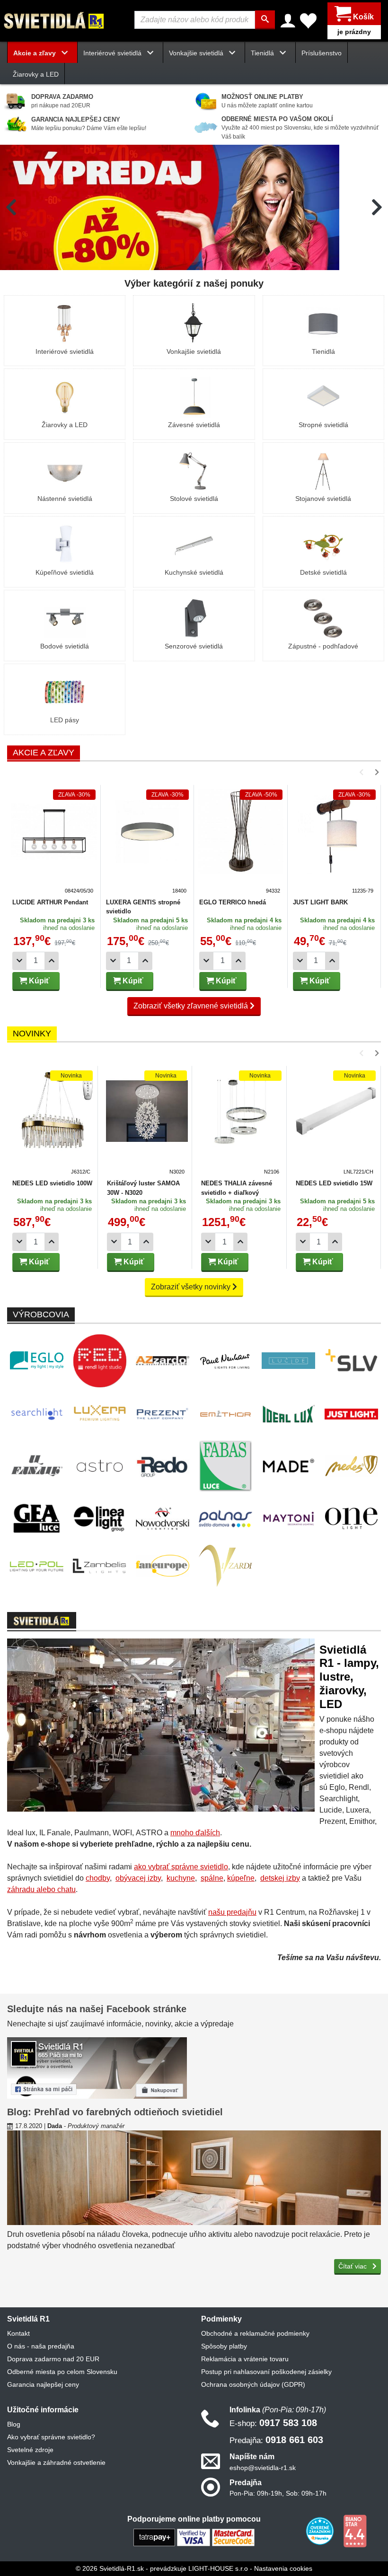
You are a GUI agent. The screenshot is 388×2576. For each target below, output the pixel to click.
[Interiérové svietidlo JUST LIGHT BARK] (335, 842)
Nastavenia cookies (283, 2568)
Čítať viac (353, 2266)
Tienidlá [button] (263, 53)
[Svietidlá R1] (54, 20)
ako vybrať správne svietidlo (181, 1867)
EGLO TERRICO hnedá (233, 902)
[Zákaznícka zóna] (288, 21)
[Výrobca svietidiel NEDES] (351, 1466)
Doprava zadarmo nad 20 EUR (53, 2359)
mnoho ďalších (195, 1833)
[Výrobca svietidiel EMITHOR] (225, 1414)
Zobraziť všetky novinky (192, 1287)
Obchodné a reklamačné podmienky (255, 2333)
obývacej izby (138, 1878)
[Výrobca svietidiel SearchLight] (37, 1414)
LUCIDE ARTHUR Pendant (50, 902)
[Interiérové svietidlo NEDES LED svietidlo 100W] (53, 1123)
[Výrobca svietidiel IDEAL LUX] (288, 1414)
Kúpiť (38, 981)
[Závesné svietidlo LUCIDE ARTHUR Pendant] (54, 842)
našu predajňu (232, 1912)
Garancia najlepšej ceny (43, 2384)
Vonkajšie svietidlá (194, 351)
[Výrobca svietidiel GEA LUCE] (37, 1519)
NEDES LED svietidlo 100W (52, 1183)
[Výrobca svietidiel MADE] (288, 1466)
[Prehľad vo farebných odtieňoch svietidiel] (194, 2178)
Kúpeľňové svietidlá (65, 572)
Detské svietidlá (323, 572)
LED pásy (65, 720)
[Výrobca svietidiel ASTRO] (100, 1466)
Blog (14, 2424)
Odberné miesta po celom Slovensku (62, 2372)
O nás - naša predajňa (41, 2346)
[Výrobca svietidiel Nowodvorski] (163, 1519)
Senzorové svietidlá (194, 646)
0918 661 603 (276, 2440)
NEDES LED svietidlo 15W (334, 1183)
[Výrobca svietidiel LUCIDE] (288, 1361)
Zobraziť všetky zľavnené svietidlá (192, 1006)
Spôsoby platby (224, 2346)
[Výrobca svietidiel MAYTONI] (288, 1518)
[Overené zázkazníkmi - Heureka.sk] (321, 2531)
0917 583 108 (273, 2423)
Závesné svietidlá (194, 425)
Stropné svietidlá (323, 425)
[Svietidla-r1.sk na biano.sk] (355, 2531)
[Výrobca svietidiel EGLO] (37, 1360)
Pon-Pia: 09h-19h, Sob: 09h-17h (278, 2493)
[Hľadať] (265, 20)
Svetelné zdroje (30, 2450)
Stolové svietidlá (194, 499)
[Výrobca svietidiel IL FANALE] (37, 1466)
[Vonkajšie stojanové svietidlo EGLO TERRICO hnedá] (241, 842)
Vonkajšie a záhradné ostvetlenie (56, 2462)
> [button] (363, 772)
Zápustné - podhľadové (323, 646)
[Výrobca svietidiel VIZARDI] (225, 1566)
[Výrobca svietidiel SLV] (351, 1361)
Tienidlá (323, 351)
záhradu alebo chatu (41, 1889)
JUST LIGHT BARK (320, 902)
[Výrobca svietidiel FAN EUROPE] (163, 1566)
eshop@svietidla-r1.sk (263, 2468)
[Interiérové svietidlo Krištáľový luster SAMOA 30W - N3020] (147, 1123)
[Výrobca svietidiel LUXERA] (100, 1414)
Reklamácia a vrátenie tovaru (245, 2359)
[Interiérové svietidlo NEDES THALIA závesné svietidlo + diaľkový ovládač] (241, 1123)
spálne (212, 1878)
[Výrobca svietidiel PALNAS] (225, 1519)
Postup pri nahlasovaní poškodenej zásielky (266, 2372)
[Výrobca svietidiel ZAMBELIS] (100, 1566)
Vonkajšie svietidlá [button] (197, 53)
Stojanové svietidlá (323, 499)
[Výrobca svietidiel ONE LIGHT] (351, 1518)
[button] (11, 207)
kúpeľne (241, 1878)
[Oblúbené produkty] (308, 21)
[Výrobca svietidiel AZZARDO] (163, 1360)
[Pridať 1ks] (52, 961)
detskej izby (280, 1878)
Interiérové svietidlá (65, 351)
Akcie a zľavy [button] (35, 53)
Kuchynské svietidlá (194, 572)
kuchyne (181, 1878)
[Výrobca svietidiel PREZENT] (163, 1414)
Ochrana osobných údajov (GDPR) (253, 2384)
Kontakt (18, 2333)
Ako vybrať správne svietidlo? (51, 2437)
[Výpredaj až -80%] (170, 207)
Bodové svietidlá (65, 646)
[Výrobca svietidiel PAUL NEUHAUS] (225, 1361)
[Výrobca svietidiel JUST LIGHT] (351, 1414)
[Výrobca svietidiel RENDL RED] (100, 1361)
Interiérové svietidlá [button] (113, 53)
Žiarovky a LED (36, 74)
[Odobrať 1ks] (19, 961)
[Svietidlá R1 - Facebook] (97, 2067)
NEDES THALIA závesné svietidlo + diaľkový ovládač (237, 1192)
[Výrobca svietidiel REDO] (163, 1466)
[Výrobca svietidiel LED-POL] (37, 1566)
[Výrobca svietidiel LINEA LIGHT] (100, 1518)
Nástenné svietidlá (65, 499)
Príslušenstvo (322, 53)
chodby (98, 1878)
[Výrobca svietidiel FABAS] (225, 1466)
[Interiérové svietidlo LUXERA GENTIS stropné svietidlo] (148, 842)
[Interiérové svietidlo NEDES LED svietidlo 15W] (336, 1123)
